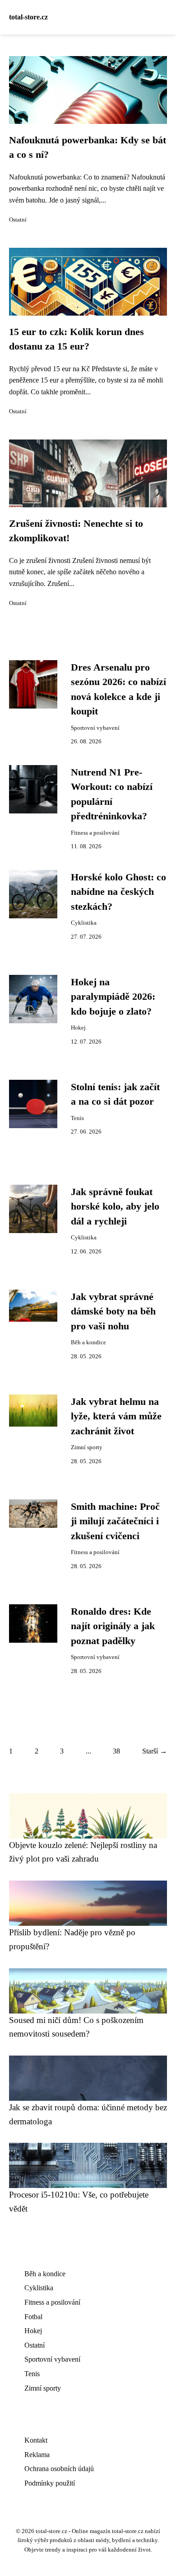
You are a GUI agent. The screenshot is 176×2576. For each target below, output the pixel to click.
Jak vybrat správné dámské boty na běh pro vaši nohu (113, 1312)
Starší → (155, 1751)
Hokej (78, 1028)
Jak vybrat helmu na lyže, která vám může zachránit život (116, 1416)
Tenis (77, 1118)
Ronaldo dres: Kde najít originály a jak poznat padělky (113, 1626)
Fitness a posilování (95, 833)
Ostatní (18, 220)
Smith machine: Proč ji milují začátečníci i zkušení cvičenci (115, 1521)
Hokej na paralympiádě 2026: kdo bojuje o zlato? (113, 997)
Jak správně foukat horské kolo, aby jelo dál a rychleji (115, 1207)
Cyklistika (84, 923)
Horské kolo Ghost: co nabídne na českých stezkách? (118, 892)
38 (116, 1751)
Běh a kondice (88, 1342)
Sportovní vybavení (95, 728)
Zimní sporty (87, 1447)
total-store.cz (28, 17)
